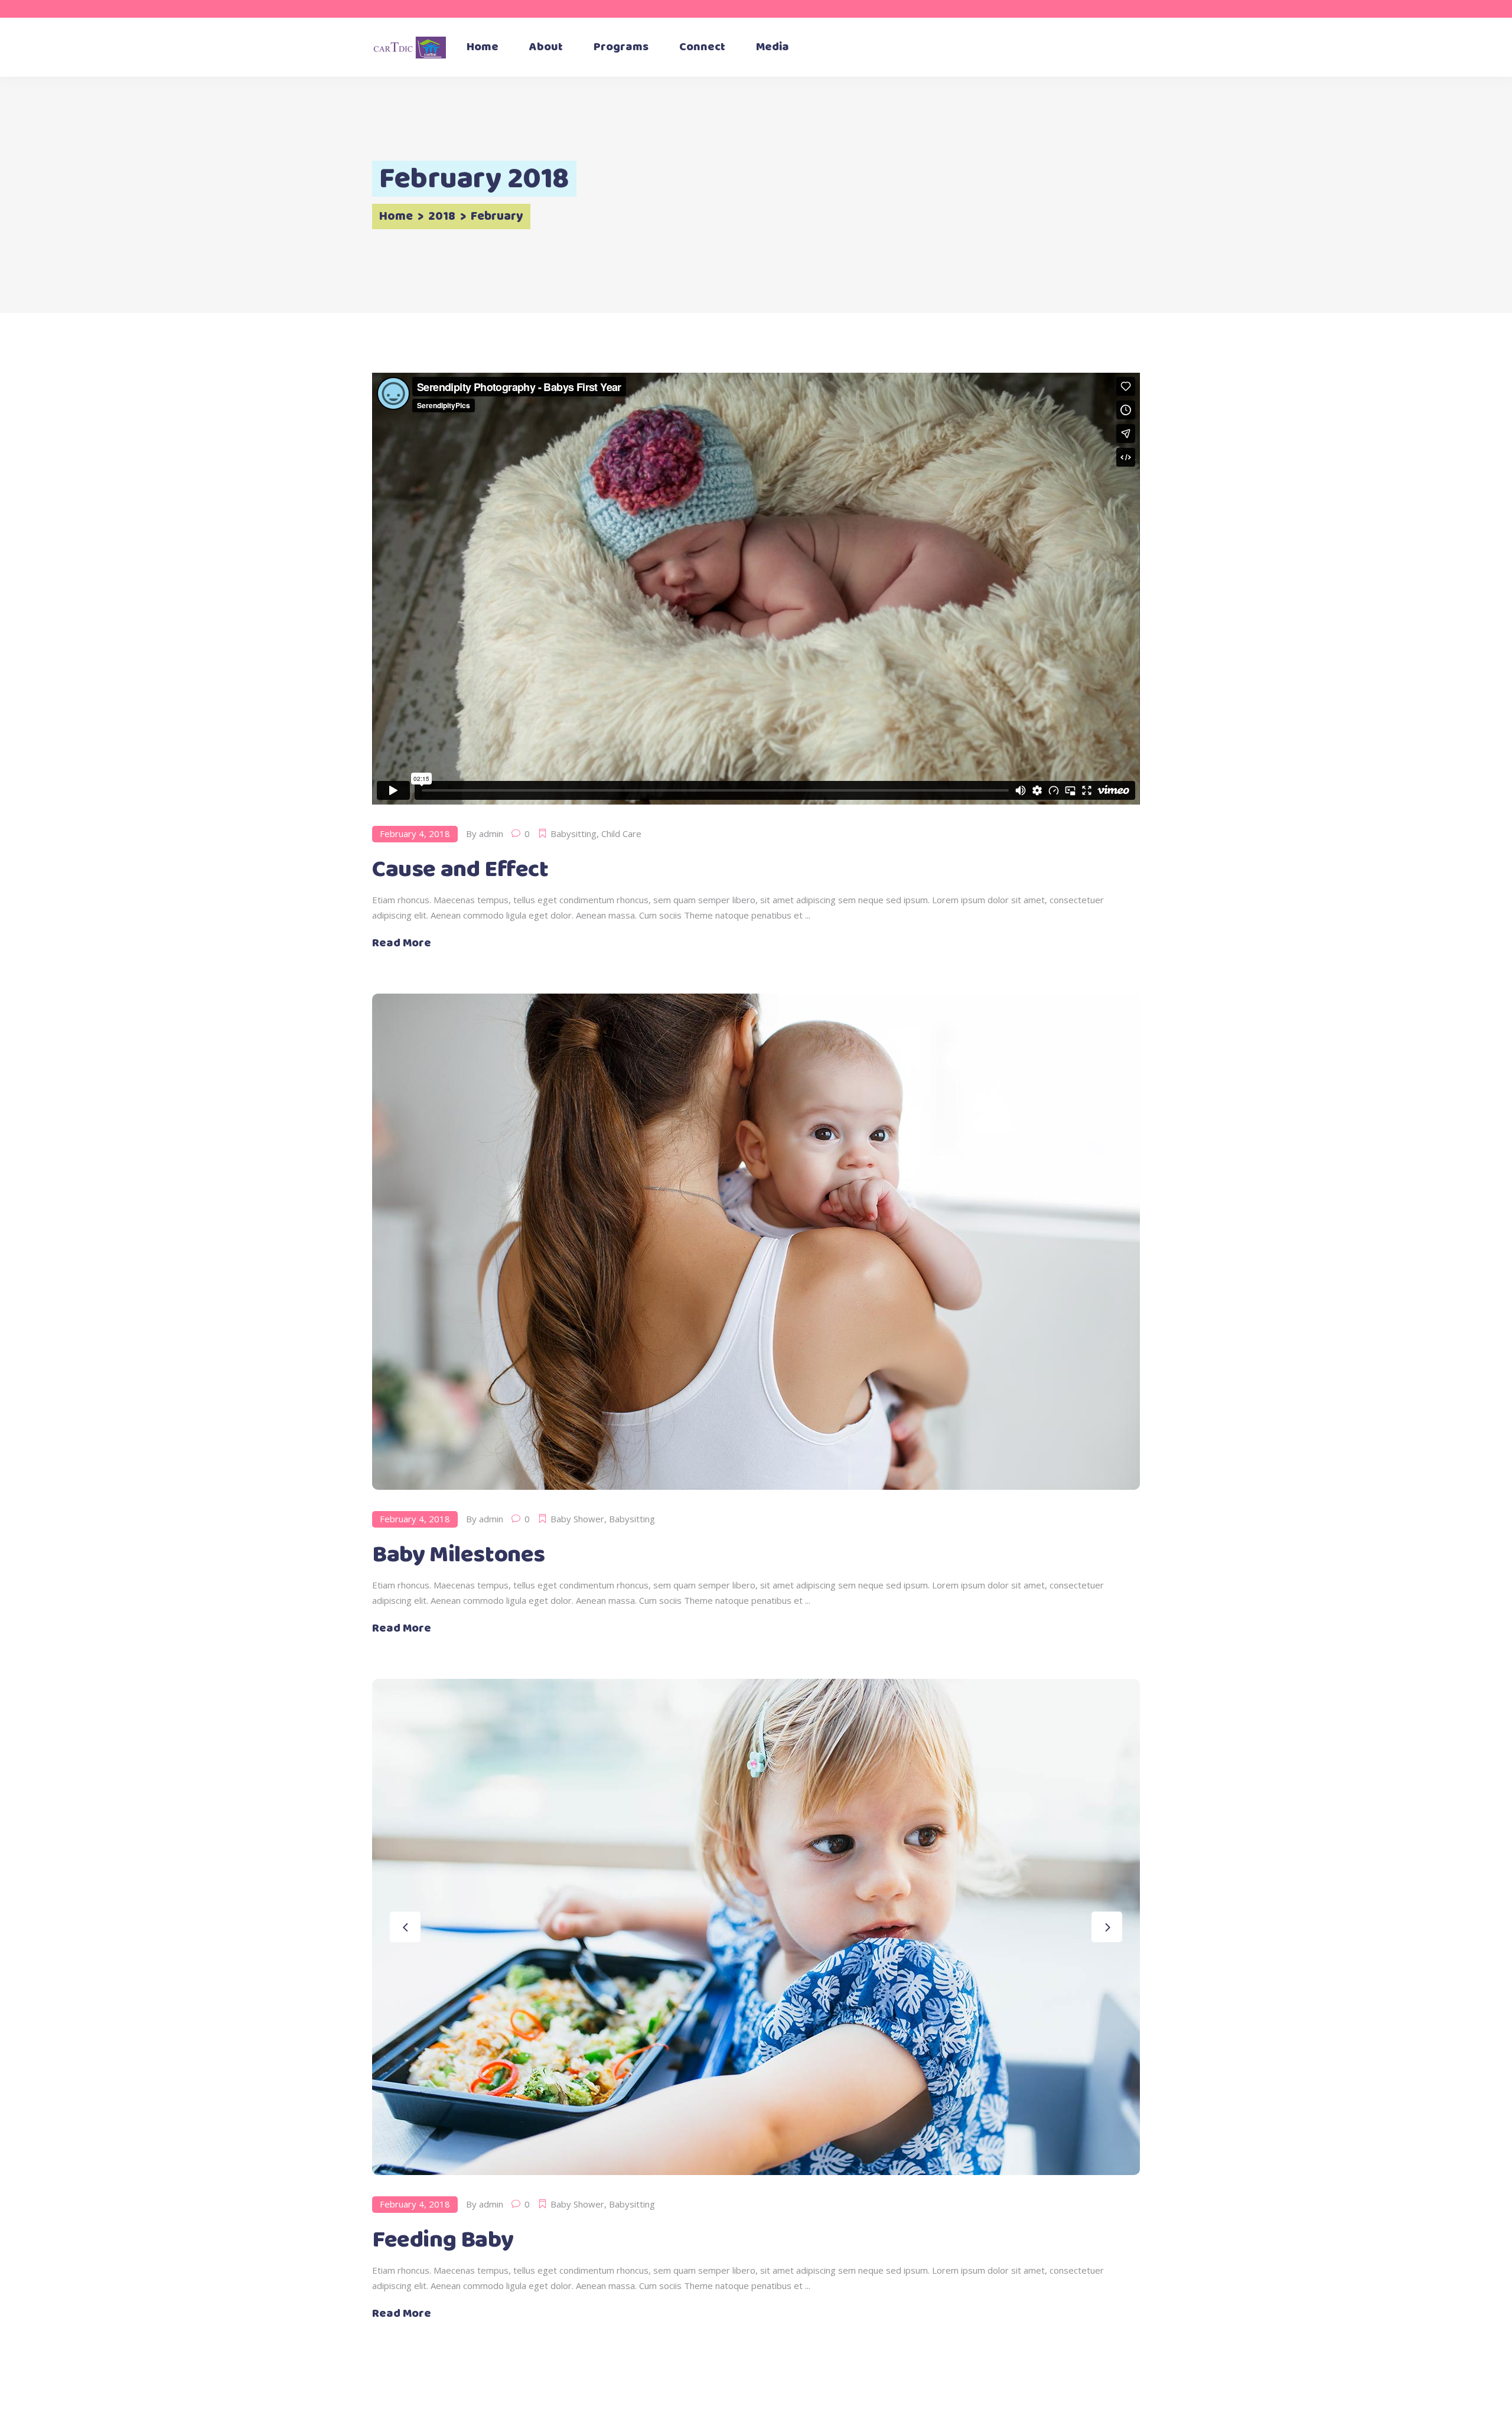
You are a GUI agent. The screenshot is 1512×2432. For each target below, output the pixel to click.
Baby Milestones (459, 1555)
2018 (442, 217)
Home (396, 217)
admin (491, 834)
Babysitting (573, 834)
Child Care (621, 834)
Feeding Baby (443, 2240)
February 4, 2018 (415, 834)
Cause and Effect (460, 870)
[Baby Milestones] (756, 1242)
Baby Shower (577, 1519)
